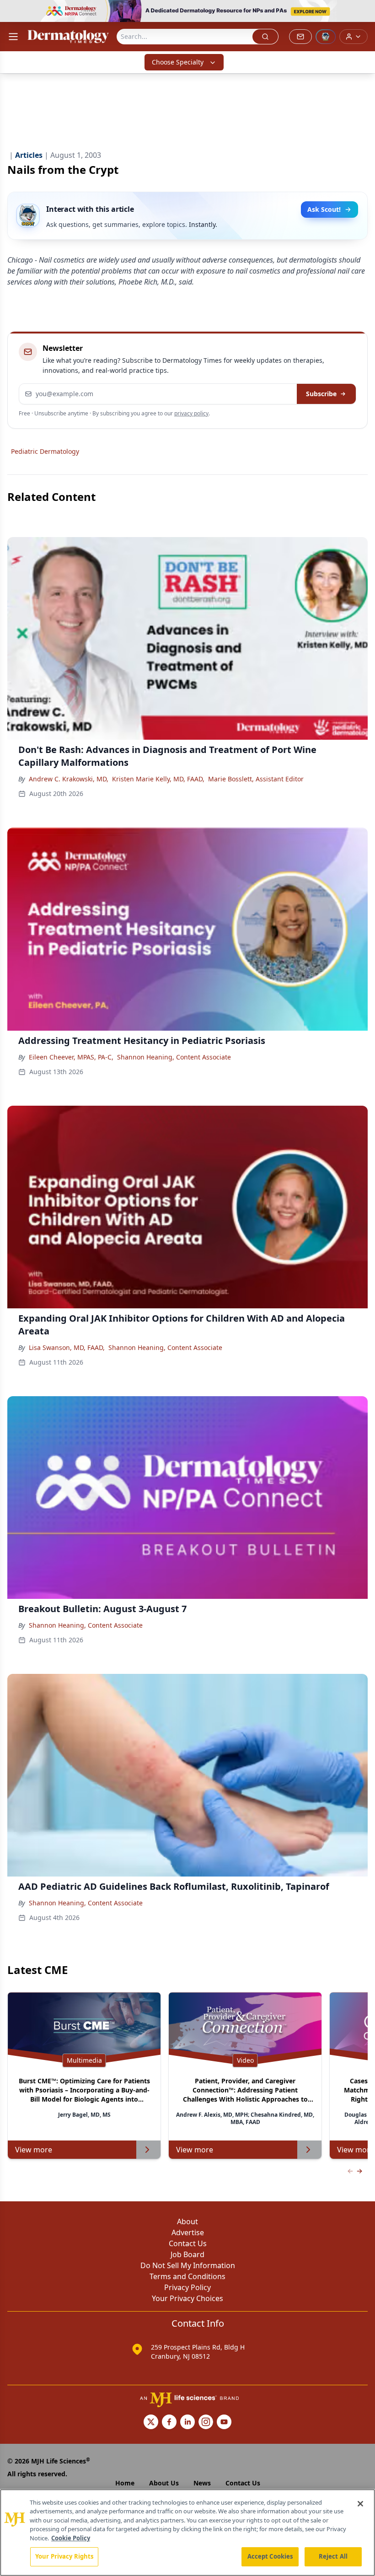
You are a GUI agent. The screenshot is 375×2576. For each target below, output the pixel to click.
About (187, 2221)
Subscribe (321, 394)
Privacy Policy (187, 2287)
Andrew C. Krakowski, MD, (69, 779)
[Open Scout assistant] (326, 37)
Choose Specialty (178, 62)
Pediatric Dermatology (45, 451)
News (202, 2483)
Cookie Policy (71, 2538)
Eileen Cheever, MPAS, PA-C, (71, 1057)
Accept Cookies (270, 2556)
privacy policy (191, 413)
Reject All (333, 2556)
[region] (187, 2533)
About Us (164, 2483)
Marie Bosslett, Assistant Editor (256, 779)
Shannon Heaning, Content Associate (174, 1057)
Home (125, 2483)
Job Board (187, 2254)
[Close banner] (363, 12)
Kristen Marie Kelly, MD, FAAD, (158, 779)
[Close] (360, 2504)
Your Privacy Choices (187, 2298)
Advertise (188, 2232)
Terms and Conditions (187, 2276)
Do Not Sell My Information (188, 2265)
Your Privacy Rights (64, 2556)
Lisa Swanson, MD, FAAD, (67, 1347)
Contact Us (188, 2243)
